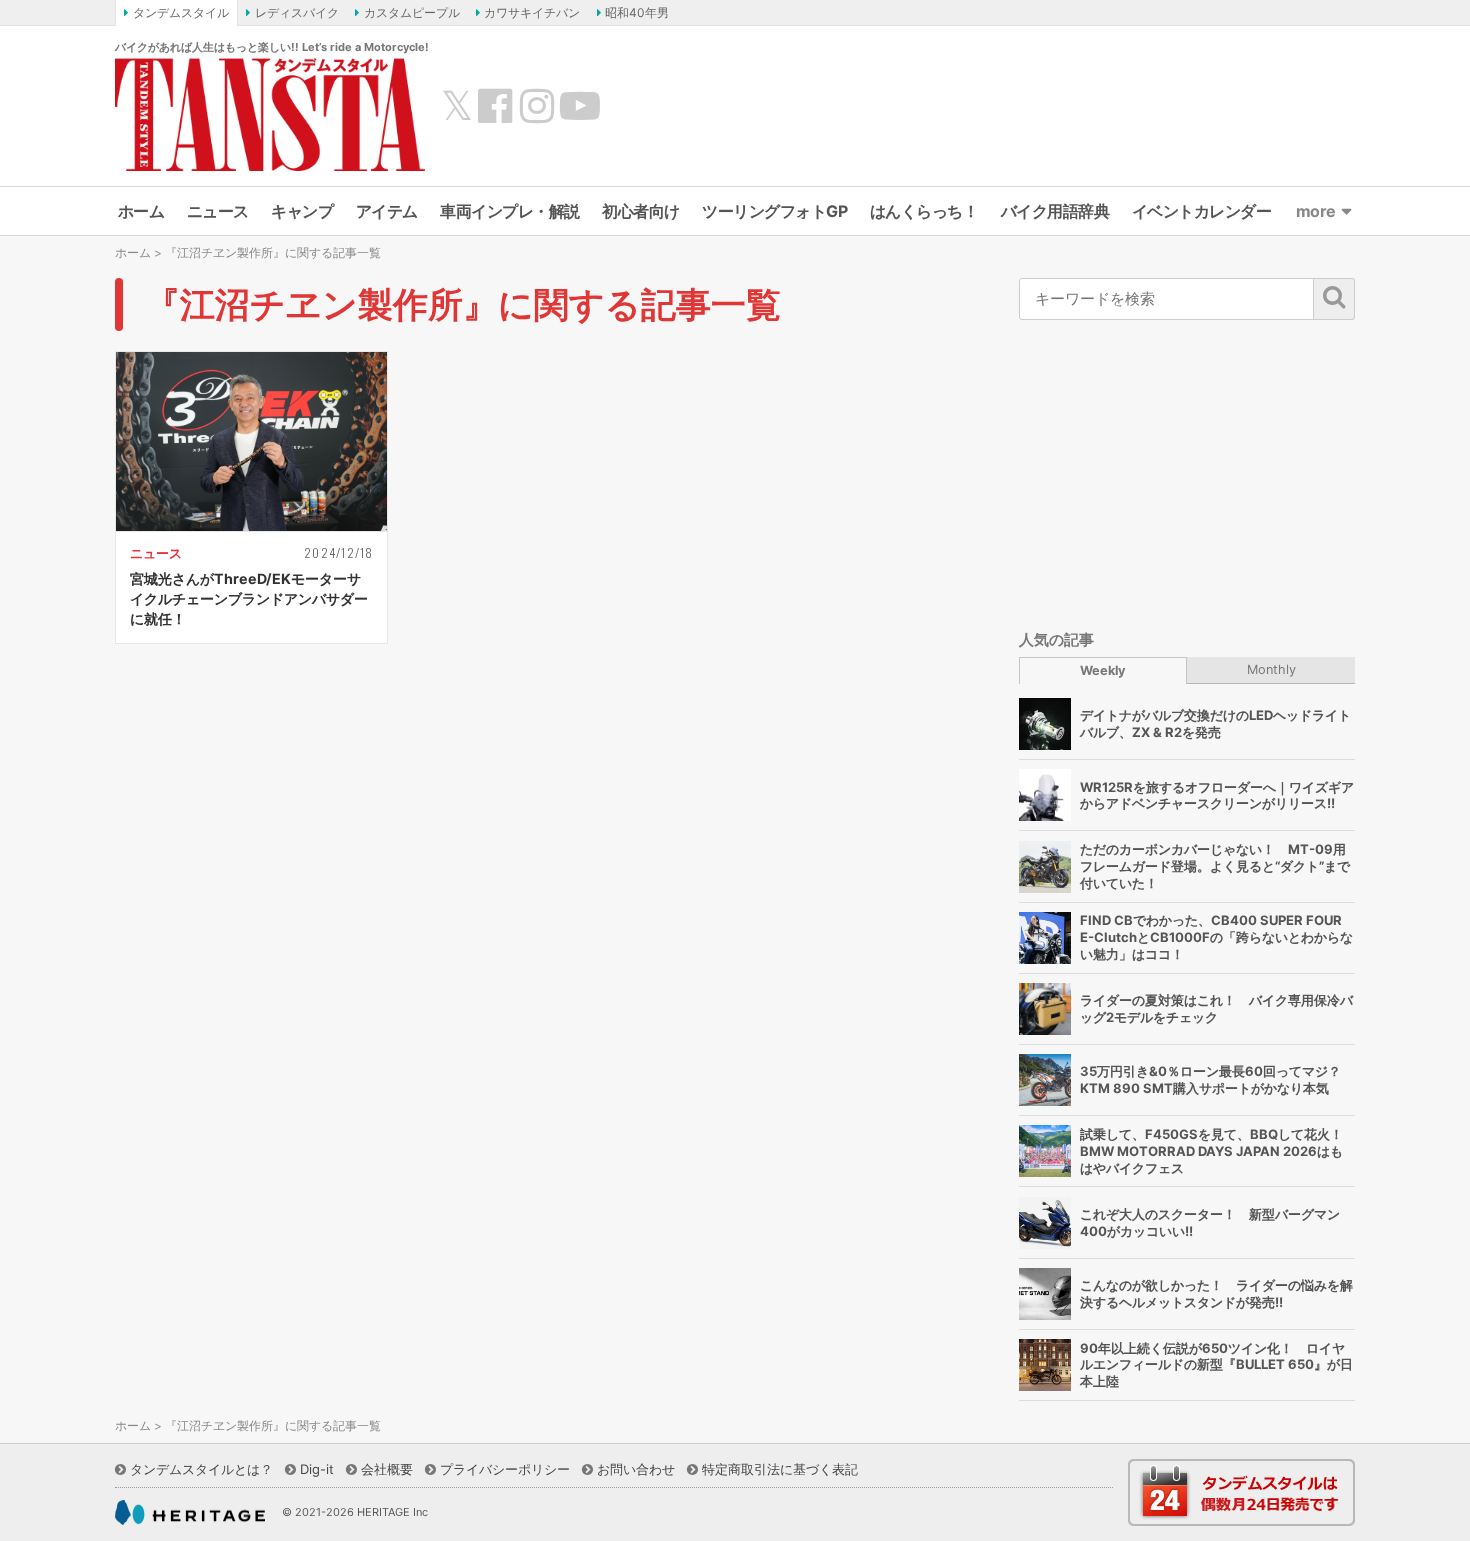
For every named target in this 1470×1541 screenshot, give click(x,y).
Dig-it (317, 1469)
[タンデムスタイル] (270, 114)
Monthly (1271, 669)
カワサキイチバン (532, 12)
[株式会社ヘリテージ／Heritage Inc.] (190, 1513)
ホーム (141, 211)
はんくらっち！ (924, 211)
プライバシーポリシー (505, 1469)
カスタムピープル (412, 12)
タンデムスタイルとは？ (201, 1469)
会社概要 (387, 1469)
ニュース (218, 211)
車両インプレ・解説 (510, 211)
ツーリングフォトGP (774, 211)
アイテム (387, 211)
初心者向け (641, 211)
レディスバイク (297, 12)
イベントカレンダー (1202, 211)
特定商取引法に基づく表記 (780, 1469)
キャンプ (302, 211)
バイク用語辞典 (1055, 211)
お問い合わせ (636, 1469)
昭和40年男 (637, 12)
